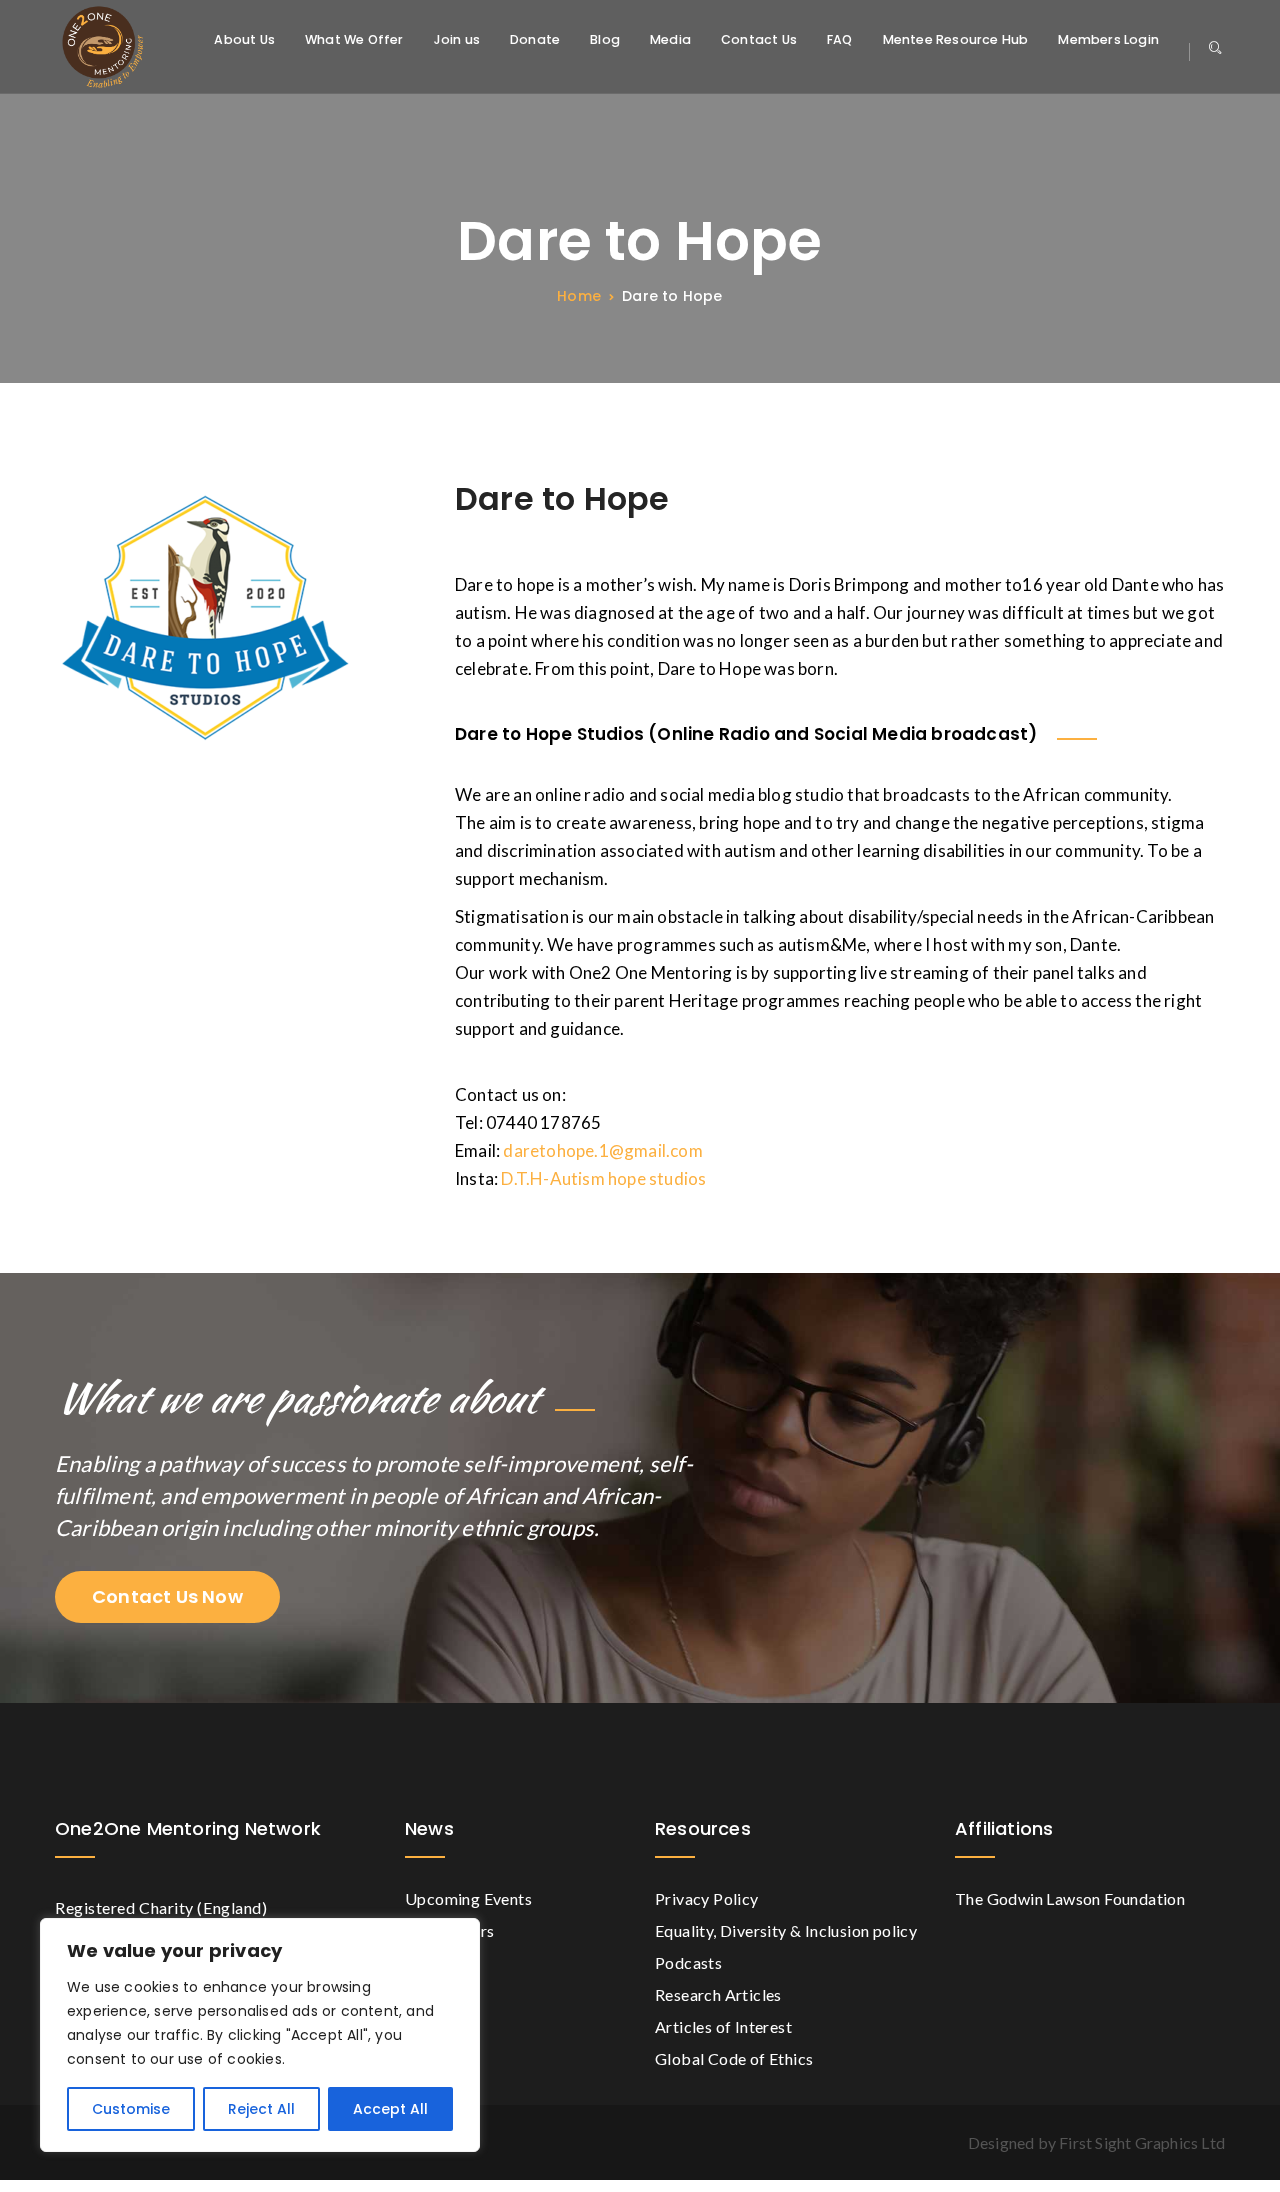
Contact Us (759, 40)
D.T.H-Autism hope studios (603, 1178)
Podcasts (688, 1962)
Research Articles (718, 1994)
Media (670, 40)
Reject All (261, 2109)
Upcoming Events (468, 1898)
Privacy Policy (707, 1898)
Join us (457, 40)
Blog (605, 40)
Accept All (390, 2109)
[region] (260, 2035)
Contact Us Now (167, 1596)
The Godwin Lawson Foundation (1070, 1898)
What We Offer (354, 40)
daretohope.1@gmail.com (602, 1150)
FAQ (840, 40)
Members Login (1108, 40)
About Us (244, 40)
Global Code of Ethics (734, 2058)
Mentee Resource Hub (956, 40)
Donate (535, 40)
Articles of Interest (723, 2026)
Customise (131, 2109)
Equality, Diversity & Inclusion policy (786, 1930)
